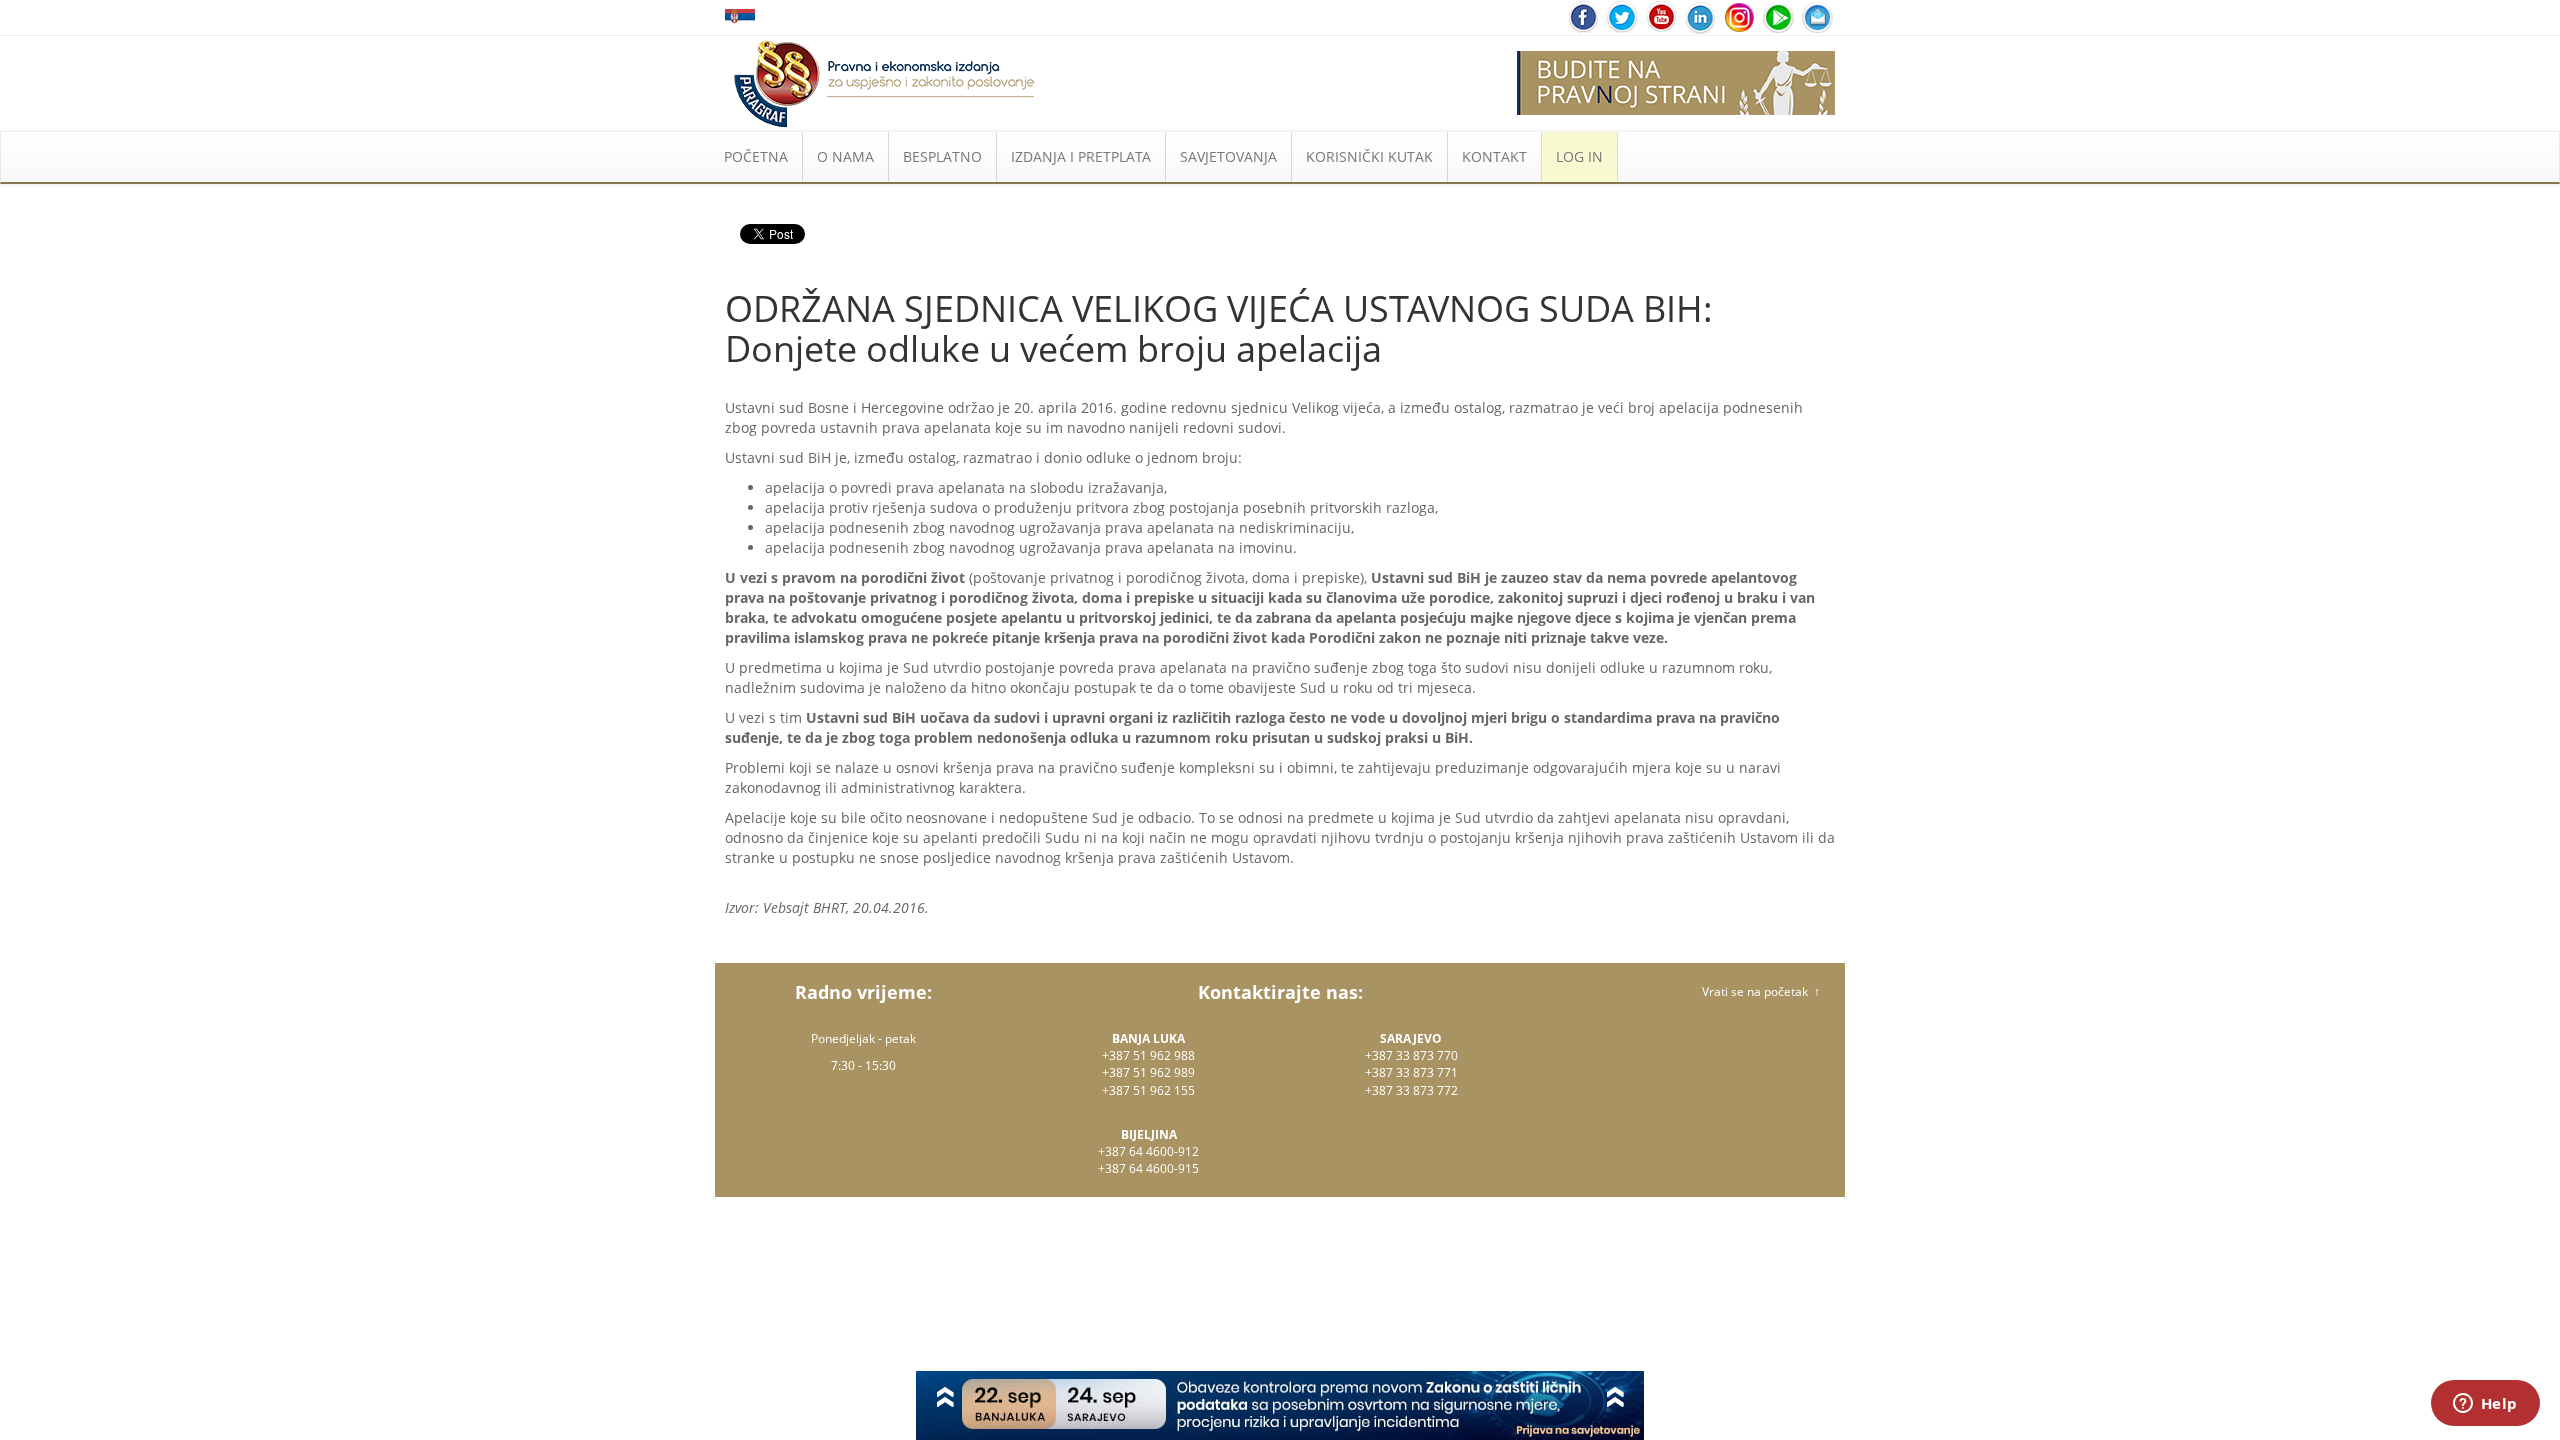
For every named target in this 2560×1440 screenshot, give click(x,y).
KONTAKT (1494, 156)
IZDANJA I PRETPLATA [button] (1081, 156)
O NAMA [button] (845, 156)
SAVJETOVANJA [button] (1228, 156)
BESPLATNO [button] (942, 156)
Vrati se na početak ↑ (1761, 991)
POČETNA (756, 156)
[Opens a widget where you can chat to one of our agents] (2485, 1405)
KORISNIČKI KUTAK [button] (1369, 156)
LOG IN (1579, 156)
